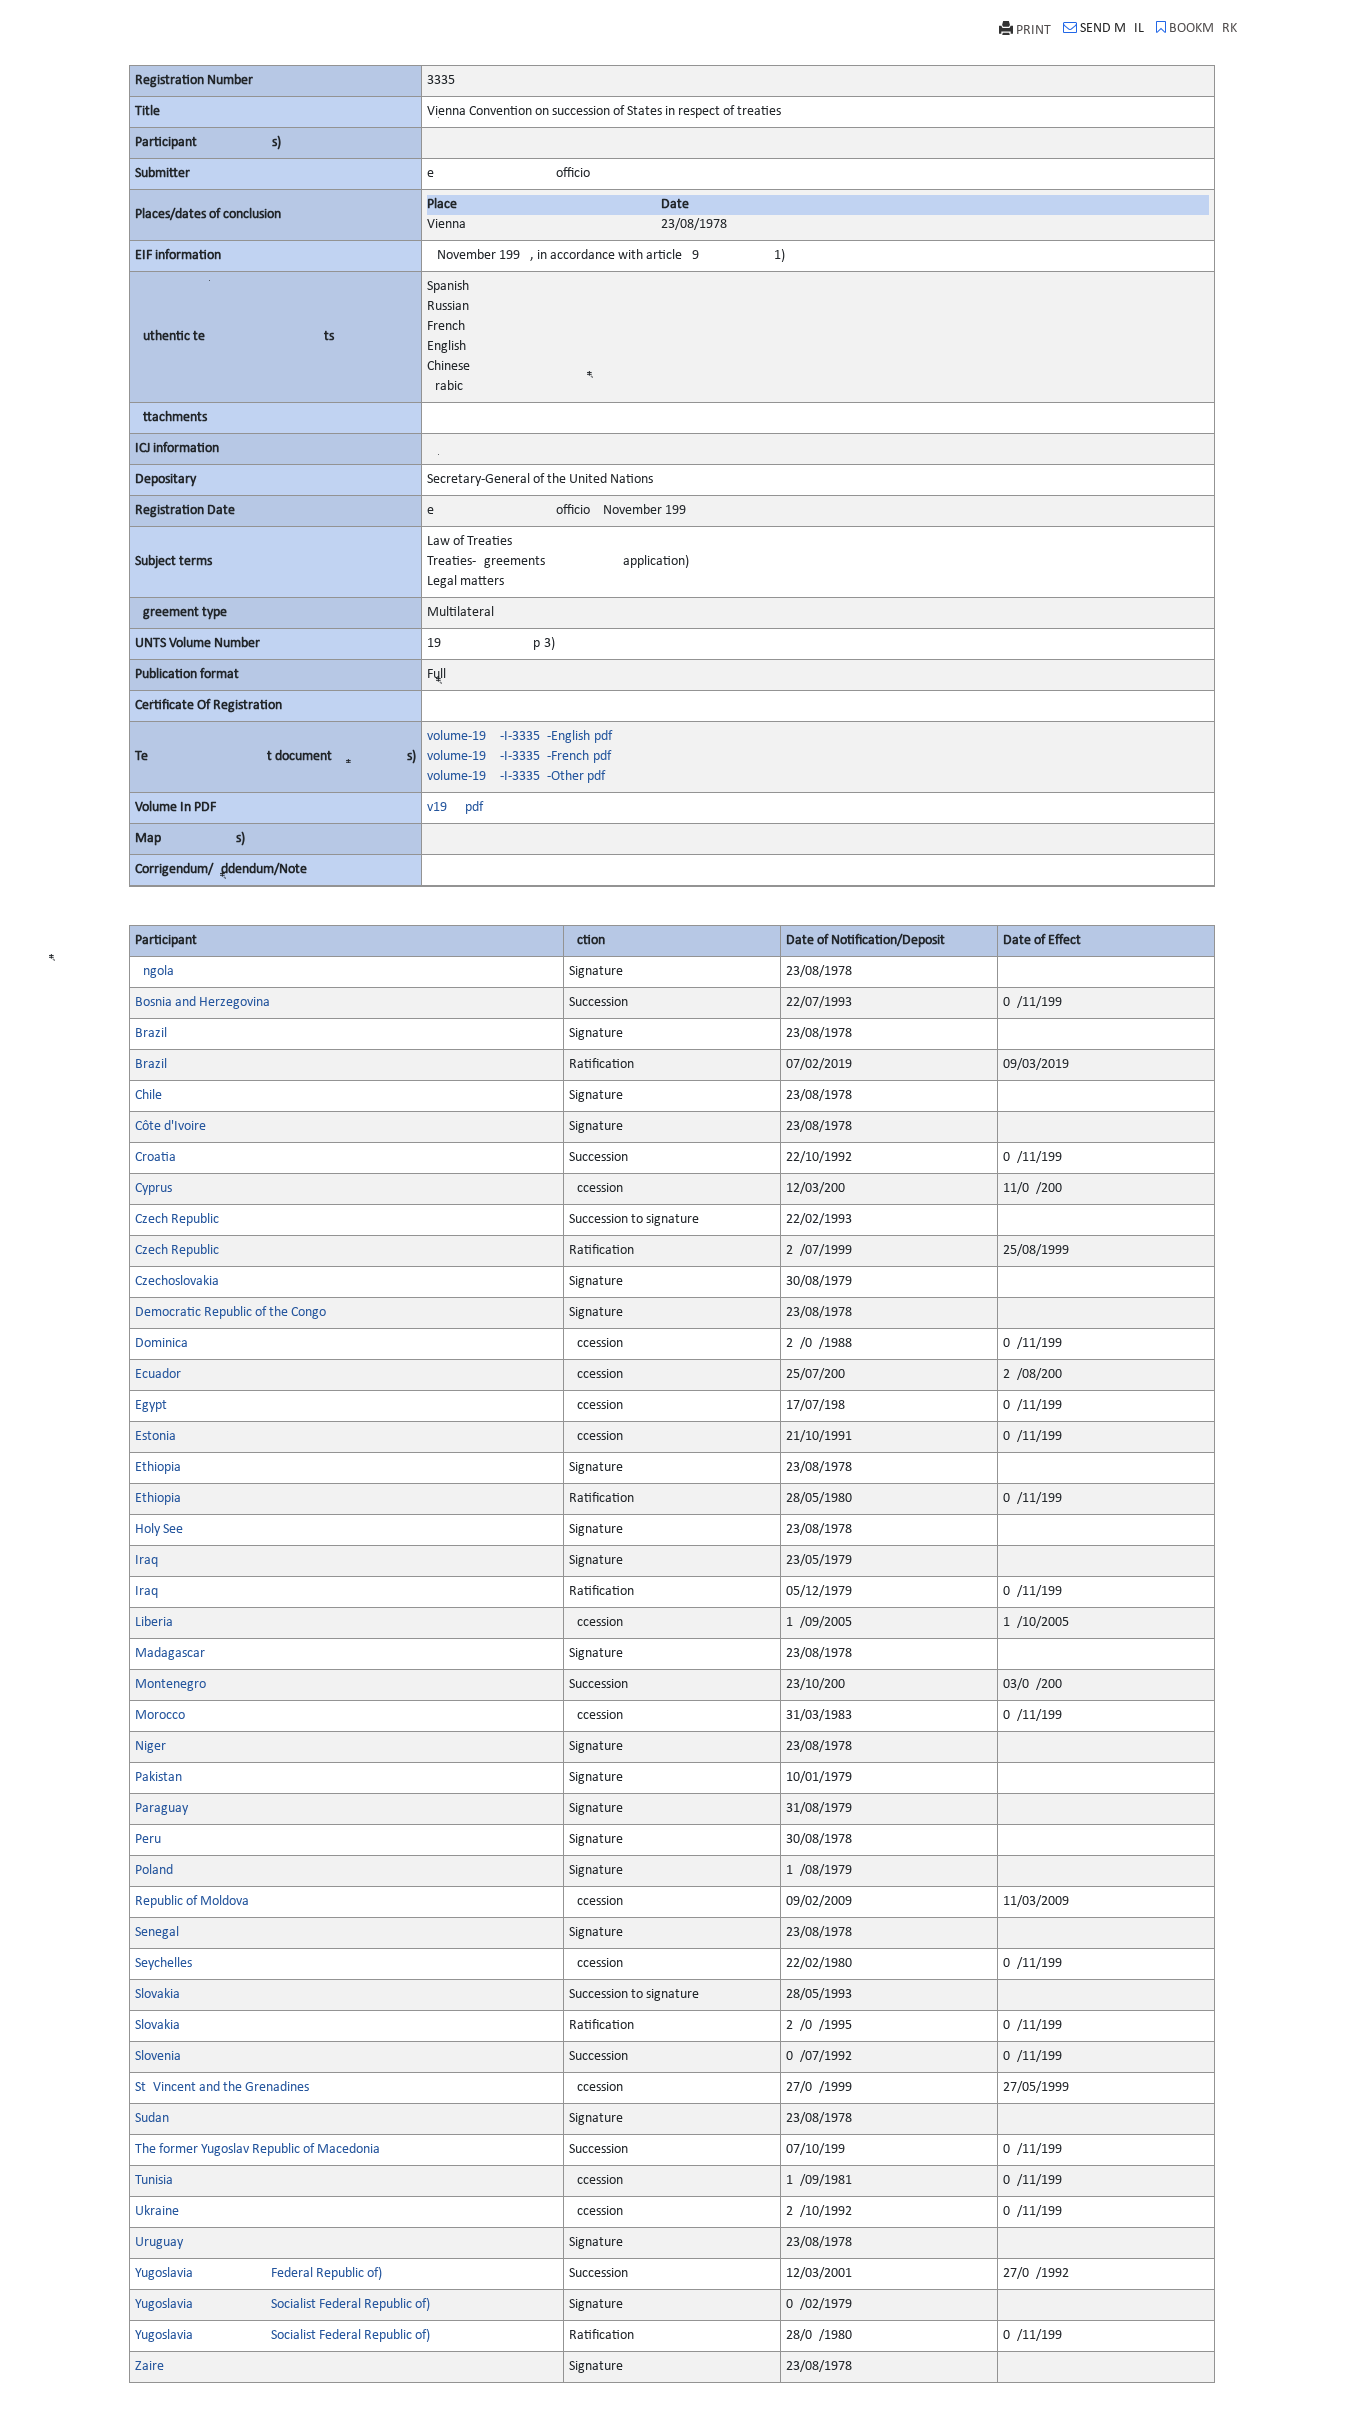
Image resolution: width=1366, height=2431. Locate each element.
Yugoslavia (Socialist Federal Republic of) (282, 2304)
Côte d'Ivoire (170, 1126)
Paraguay (161, 1808)
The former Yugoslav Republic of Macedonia (257, 2149)
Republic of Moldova (192, 1901)
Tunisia (154, 2180)
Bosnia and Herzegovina (202, 1002)
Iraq (146, 1560)
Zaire (149, 2366)
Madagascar (170, 1653)
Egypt (151, 1405)
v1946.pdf (455, 807)
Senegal (157, 1932)
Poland (154, 1870)
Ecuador (158, 1374)
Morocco (160, 1715)
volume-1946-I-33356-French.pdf (519, 756)
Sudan (152, 2118)
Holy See (159, 1529)
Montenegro (170, 1684)
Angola (154, 971)
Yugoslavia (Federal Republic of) (258, 2273)
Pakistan (158, 1777)
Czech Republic (177, 1219)
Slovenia (158, 2056)
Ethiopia (158, 1467)
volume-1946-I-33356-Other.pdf (516, 776)
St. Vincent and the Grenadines (222, 2087)
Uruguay (159, 2242)
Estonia (155, 1436)
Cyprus (153, 1188)
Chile (148, 1095)
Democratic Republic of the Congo (230, 1312)
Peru (148, 1839)
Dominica (161, 1343)
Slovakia (157, 1994)
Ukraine (157, 2211)
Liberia (154, 1622)
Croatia (155, 1157)
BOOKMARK (1203, 28)
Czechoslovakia (177, 1281)
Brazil (151, 1033)
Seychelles (163, 1963)
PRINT (1033, 30)
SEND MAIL (1112, 28)
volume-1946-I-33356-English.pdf (519, 736)
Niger (150, 1746)
